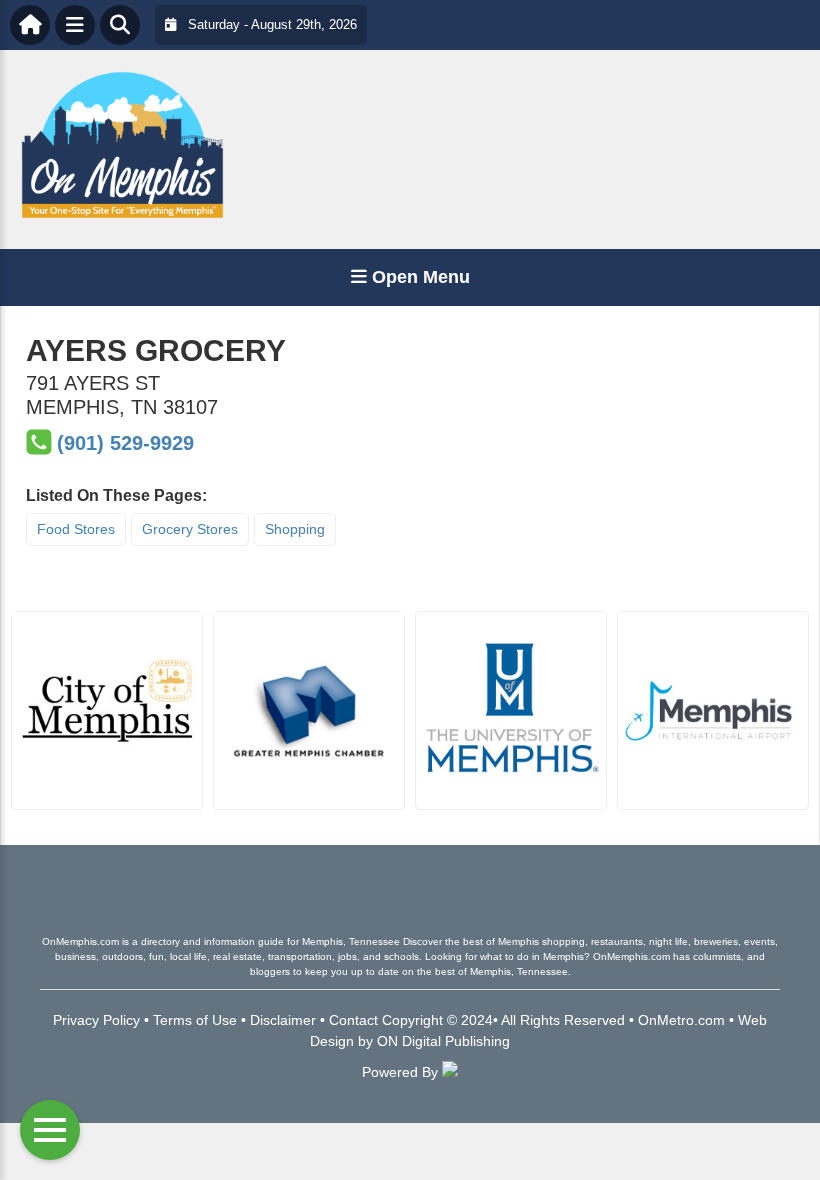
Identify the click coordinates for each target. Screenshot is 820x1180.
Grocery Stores (190, 529)
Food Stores (76, 529)
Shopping (295, 529)
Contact (353, 1020)
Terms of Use (195, 1020)
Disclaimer (283, 1020)
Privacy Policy (96, 1020)
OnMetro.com (681, 1020)
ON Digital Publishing (443, 1041)
